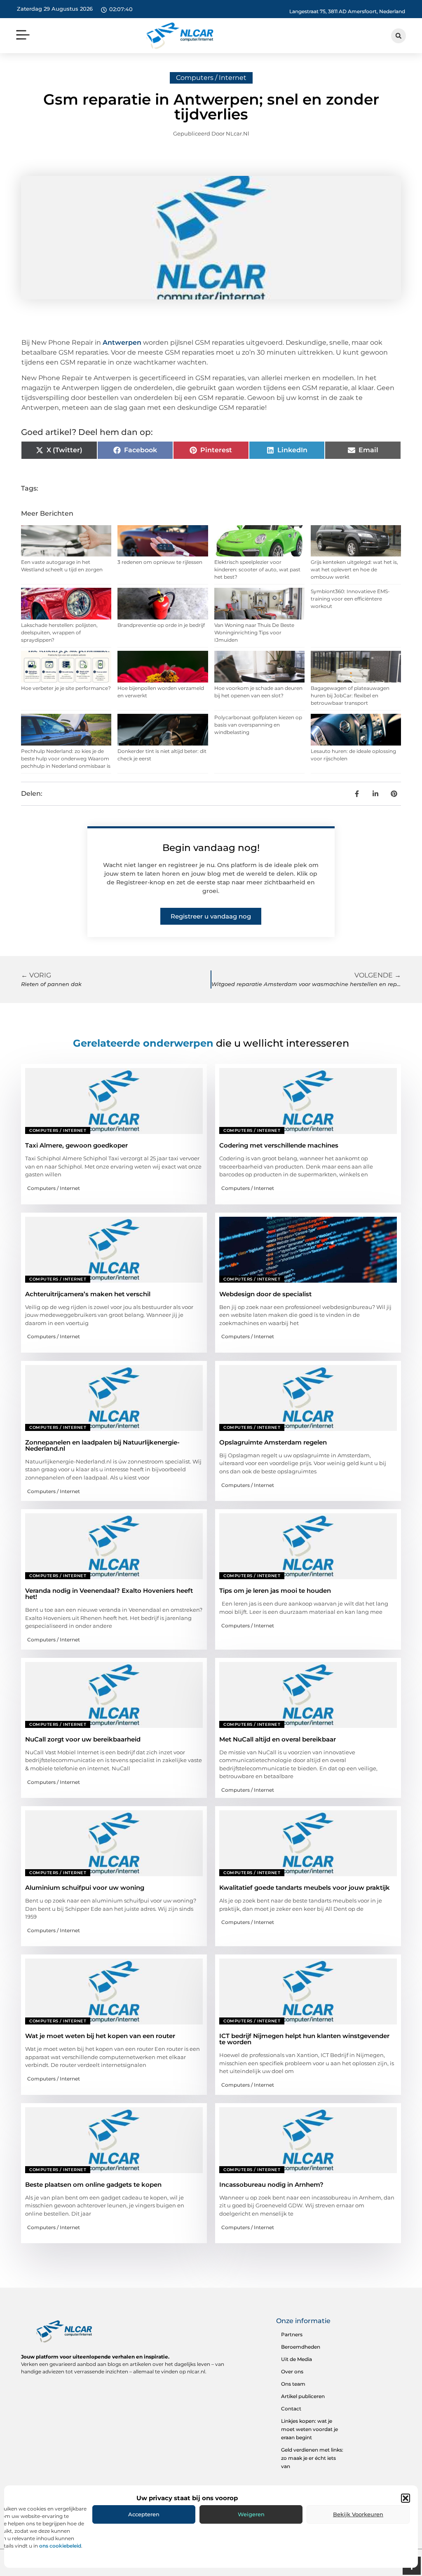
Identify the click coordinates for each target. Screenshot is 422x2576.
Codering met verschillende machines (279, 1145)
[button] (406, 2498)
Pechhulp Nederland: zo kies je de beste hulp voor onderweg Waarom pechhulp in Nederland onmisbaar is (66, 759)
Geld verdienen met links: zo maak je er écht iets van (312, 2458)
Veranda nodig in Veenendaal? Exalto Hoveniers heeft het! (109, 1594)
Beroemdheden (301, 2347)
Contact (291, 2409)
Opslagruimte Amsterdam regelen (273, 1442)
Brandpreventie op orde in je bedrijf (161, 625)
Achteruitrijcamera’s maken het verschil (88, 1294)
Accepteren (144, 2514)
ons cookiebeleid (60, 2546)
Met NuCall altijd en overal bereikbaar (278, 1739)
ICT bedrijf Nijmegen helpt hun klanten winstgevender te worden (304, 2039)
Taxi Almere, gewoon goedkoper (76, 1145)
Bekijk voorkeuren (358, 2514)
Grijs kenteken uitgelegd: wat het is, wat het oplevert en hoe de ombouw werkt (354, 569)
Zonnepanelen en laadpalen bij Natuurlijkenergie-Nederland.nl (102, 1445)
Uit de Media (297, 2359)
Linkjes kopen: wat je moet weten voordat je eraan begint (309, 2429)
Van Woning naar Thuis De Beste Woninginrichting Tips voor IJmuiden (254, 632)
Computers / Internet (211, 78)
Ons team (293, 2384)
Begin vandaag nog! (211, 848)
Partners (292, 2334)
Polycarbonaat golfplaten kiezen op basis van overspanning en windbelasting (258, 725)
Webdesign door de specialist (265, 1294)
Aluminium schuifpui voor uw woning (85, 1888)
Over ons (292, 2371)
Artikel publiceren (303, 2396)
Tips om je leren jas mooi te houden (275, 1591)
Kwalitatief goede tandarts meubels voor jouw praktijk (305, 1888)
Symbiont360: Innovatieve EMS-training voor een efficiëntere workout (350, 599)
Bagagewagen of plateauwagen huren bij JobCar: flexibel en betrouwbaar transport (350, 695)
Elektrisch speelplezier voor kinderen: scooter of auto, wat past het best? (257, 569)
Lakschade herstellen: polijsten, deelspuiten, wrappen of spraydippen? (59, 632)
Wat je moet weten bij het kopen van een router (100, 2036)
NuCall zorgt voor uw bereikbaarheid (83, 1739)
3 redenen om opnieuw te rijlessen (160, 562)
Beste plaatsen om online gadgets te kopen (93, 2184)
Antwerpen (122, 342)
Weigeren (251, 2514)
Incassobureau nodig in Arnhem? (271, 2184)
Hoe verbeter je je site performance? (66, 688)
